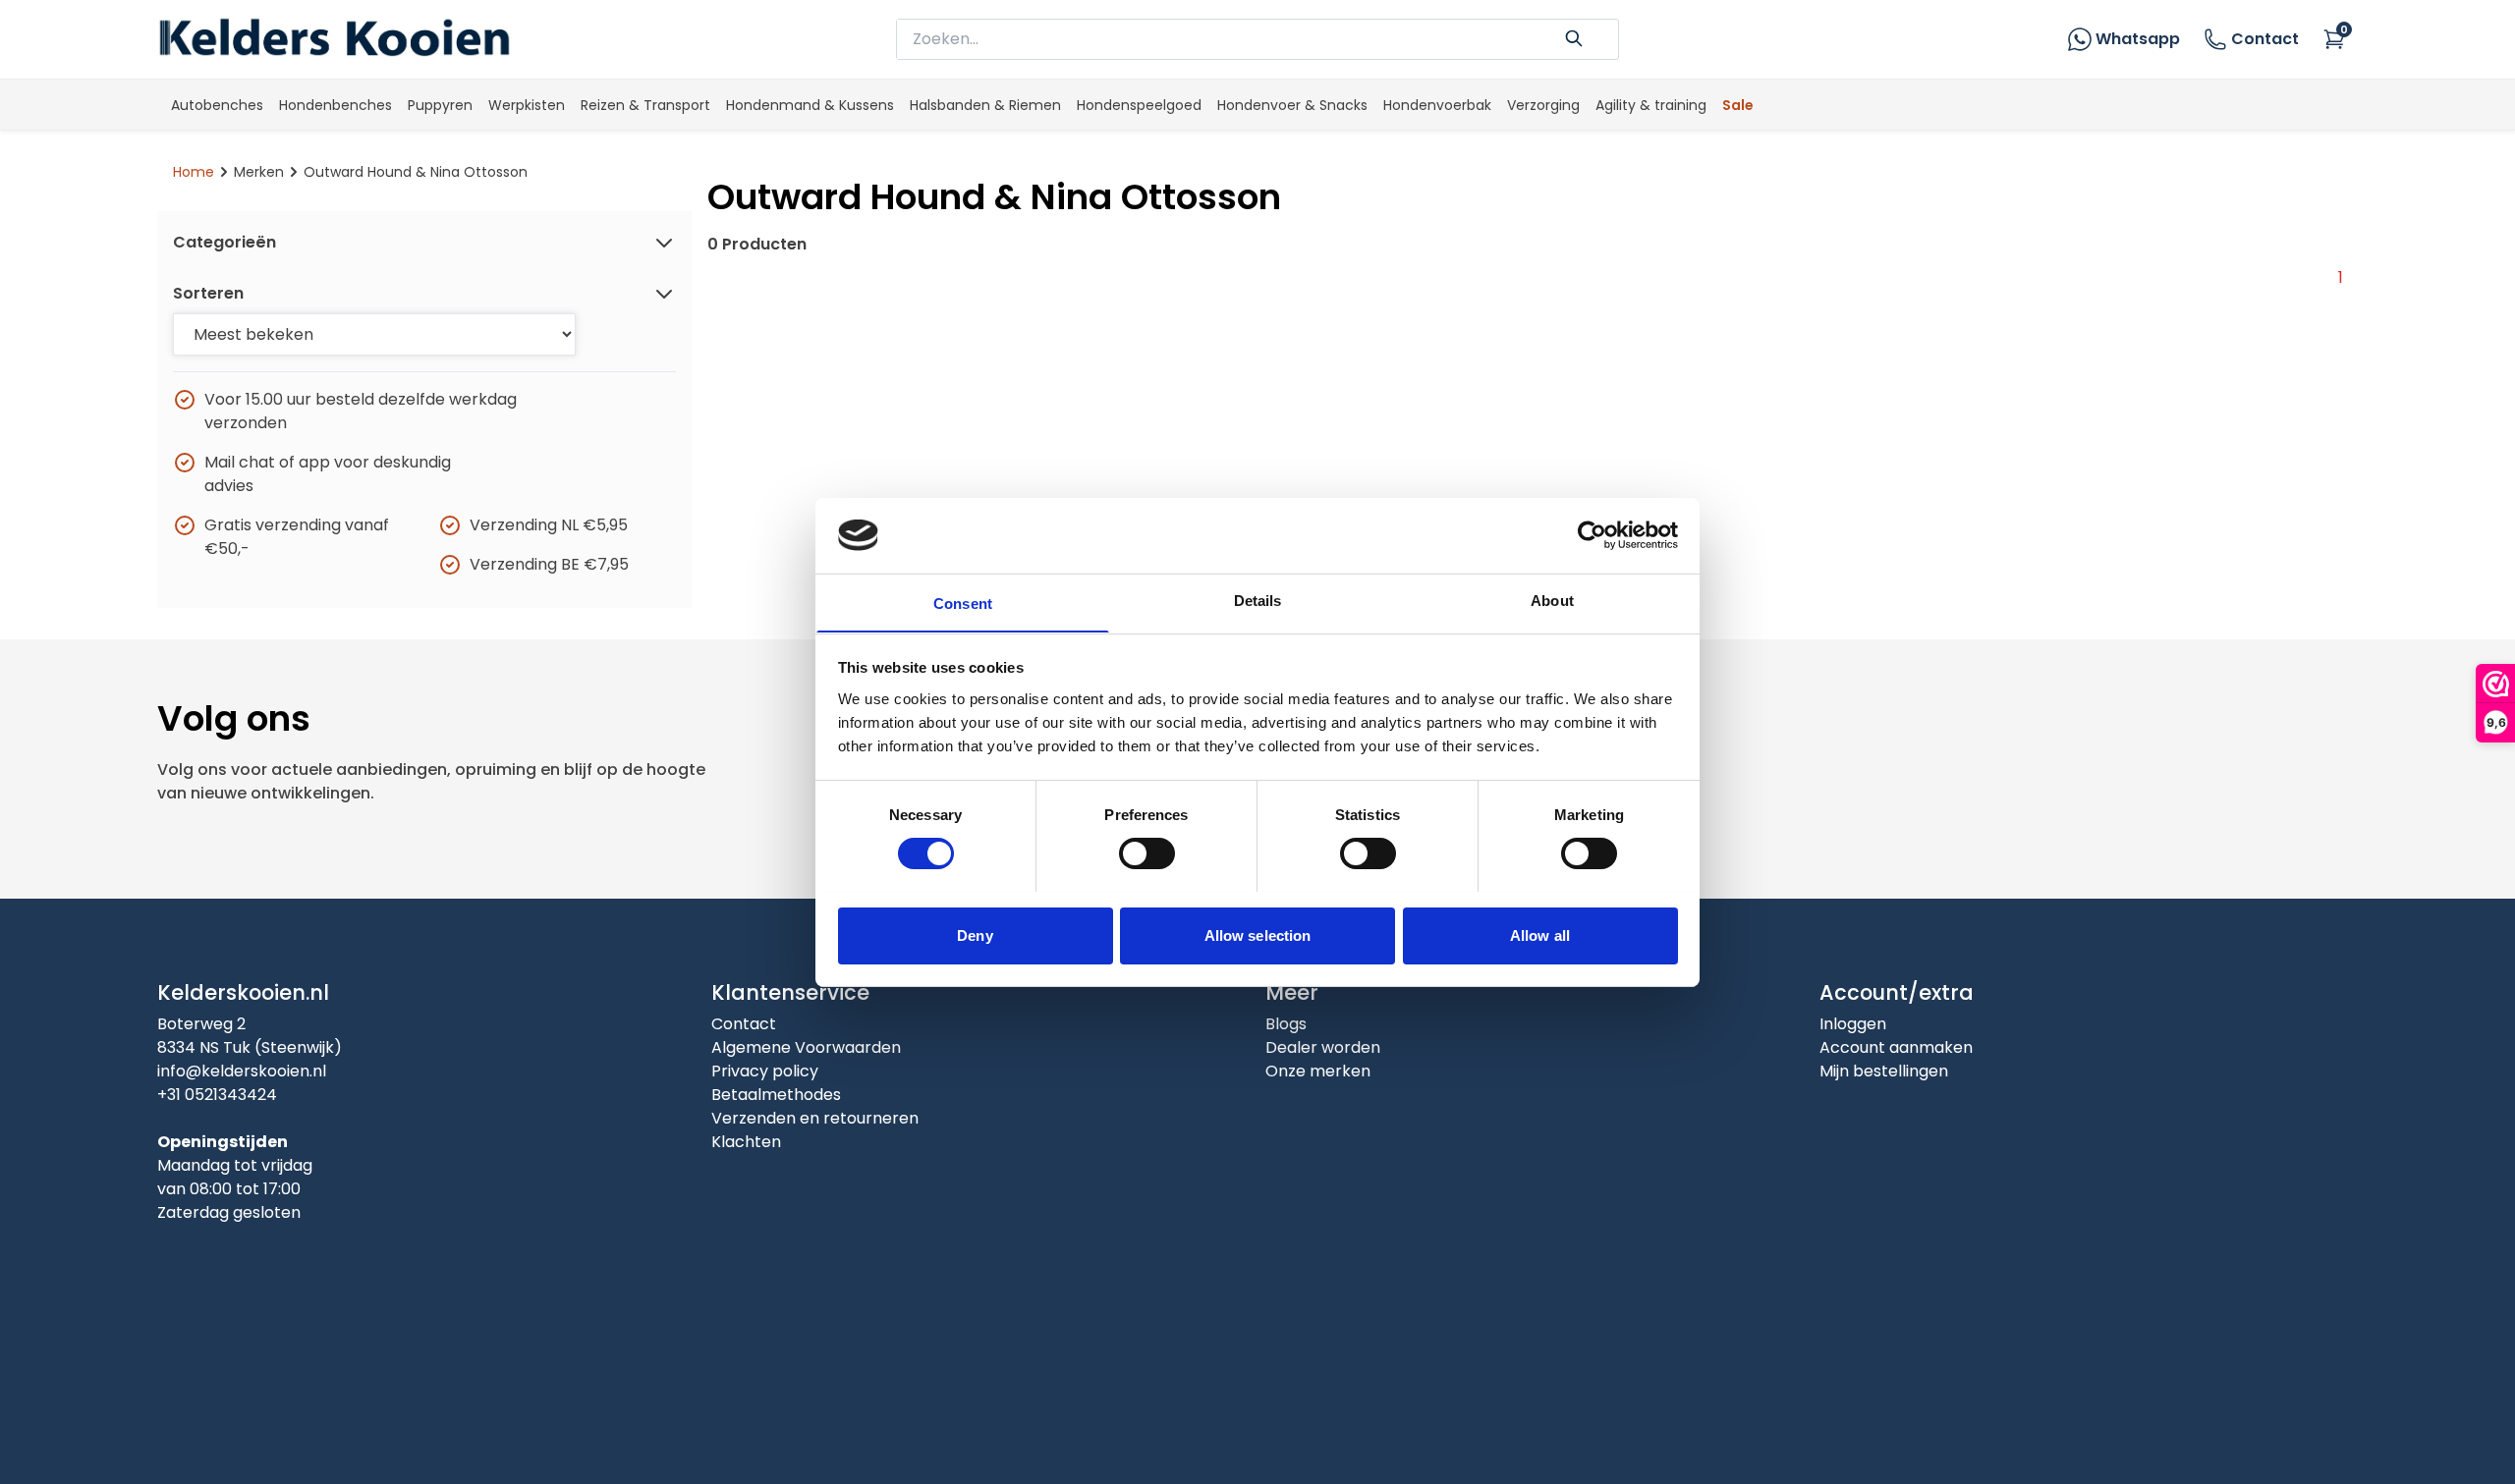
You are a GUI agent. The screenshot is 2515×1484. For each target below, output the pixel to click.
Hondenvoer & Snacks (1292, 105)
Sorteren (208, 293)
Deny (975, 934)
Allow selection (1258, 934)
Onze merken (1318, 1071)
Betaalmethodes (776, 1095)
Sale (1738, 105)
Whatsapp (2138, 39)
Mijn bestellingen (1884, 1071)
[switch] (1147, 853)
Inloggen (1853, 1024)
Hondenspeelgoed (1139, 105)
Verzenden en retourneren (815, 1118)
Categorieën (224, 242)
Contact (2265, 39)
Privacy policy (765, 1071)
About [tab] (1552, 600)
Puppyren (440, 105)
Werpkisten (527, 105)
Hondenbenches (335, 105)
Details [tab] (1258, 600)
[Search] (1574, 36)
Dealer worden (1323, 1047)
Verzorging (1543, 105)
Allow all (1540, 934)
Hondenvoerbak (1437, 105)
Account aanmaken (1896, 1047)
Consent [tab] (963, 603)
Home (194, 172)
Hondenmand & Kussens (810, 105)
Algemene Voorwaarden (806, 1047)
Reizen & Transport (645, 105)
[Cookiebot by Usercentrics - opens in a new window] (1592, 535)
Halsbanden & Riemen (985, 105)
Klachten (746, 1142)
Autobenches (217, 105)
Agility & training (1651, 105)
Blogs (1286, 1024)
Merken (259, 172)
